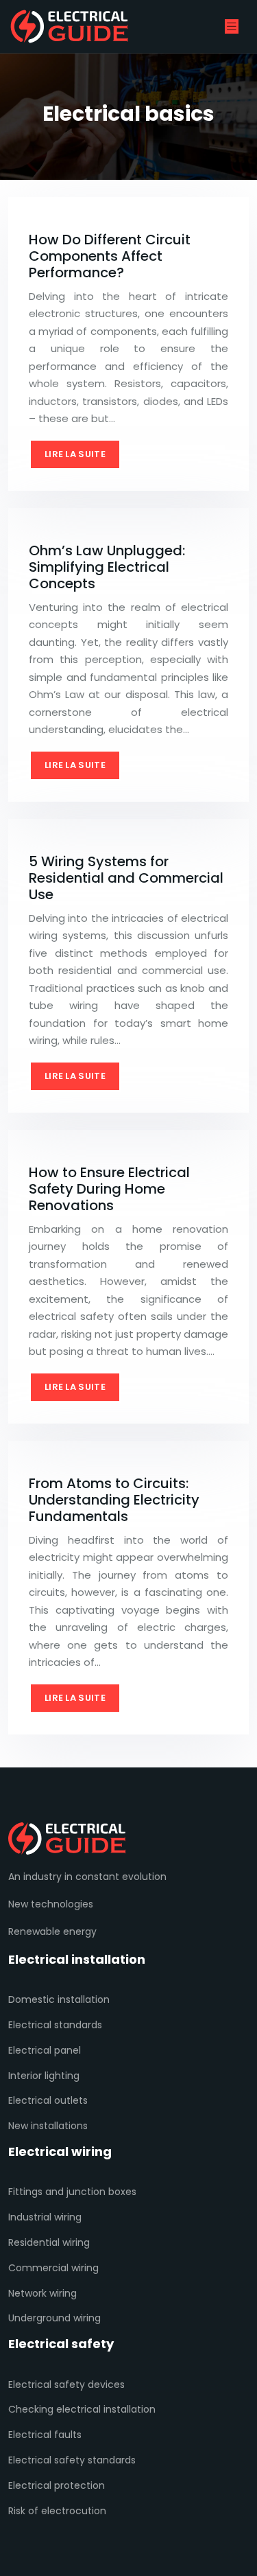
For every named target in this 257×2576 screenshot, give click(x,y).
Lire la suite (75, 454)
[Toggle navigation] (232, 26)
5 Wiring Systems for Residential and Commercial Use (126, 878)
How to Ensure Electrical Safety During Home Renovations (109, 1189)
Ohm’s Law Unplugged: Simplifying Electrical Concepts (107, 567)
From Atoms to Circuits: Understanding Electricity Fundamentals (114, 1500)
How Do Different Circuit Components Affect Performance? (110, 256)
